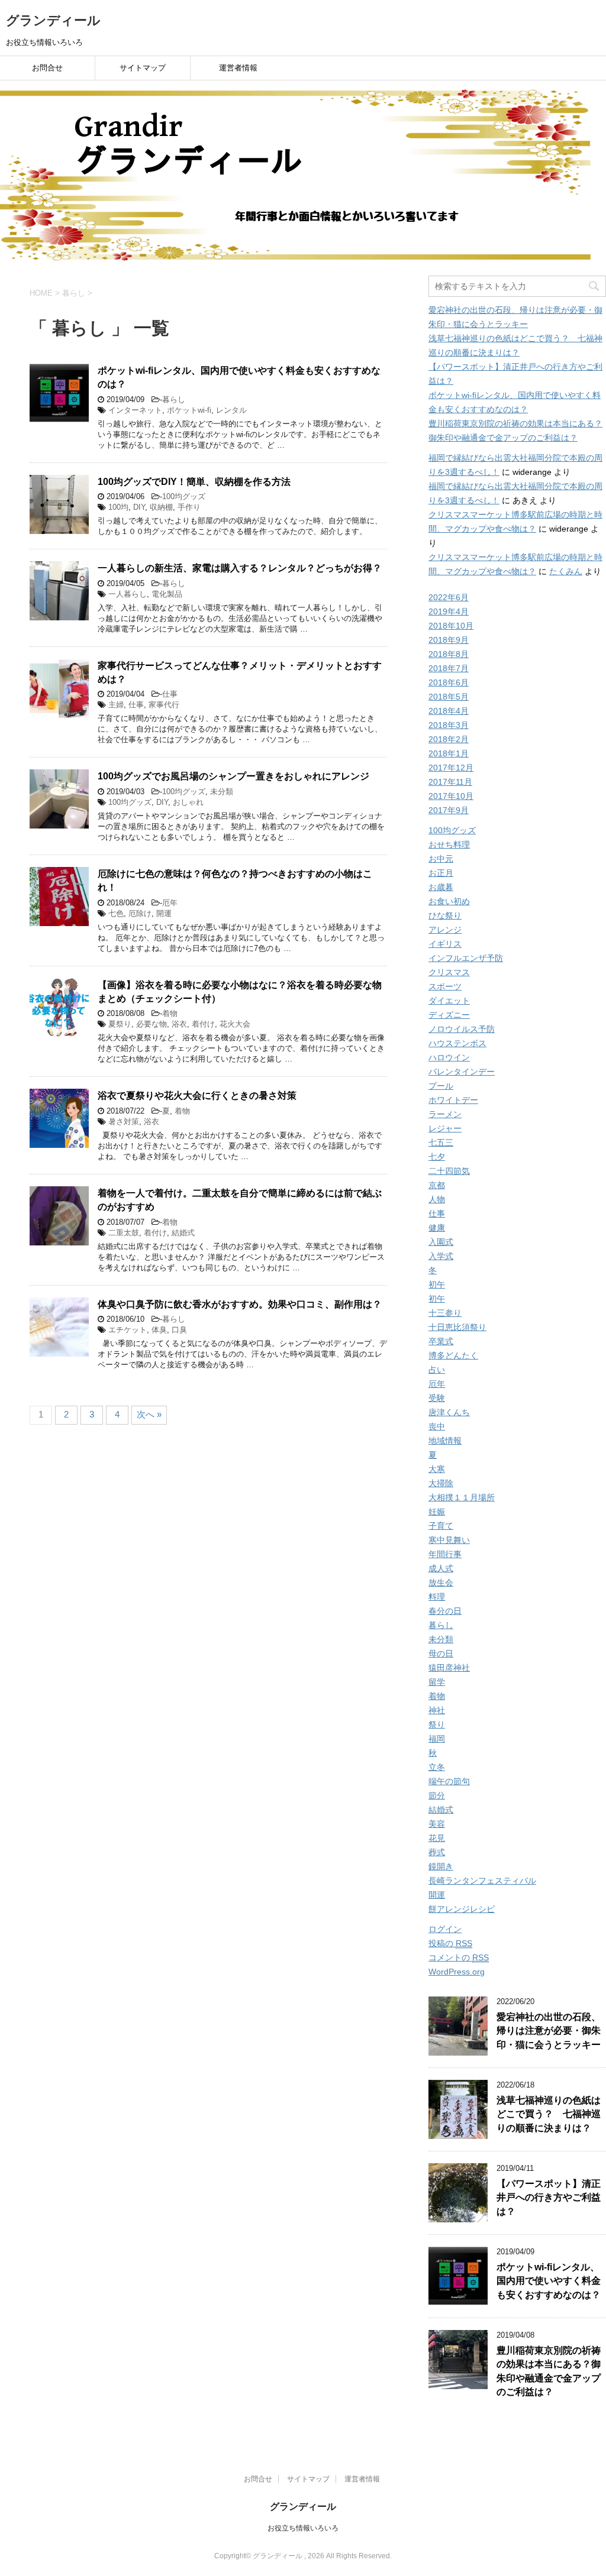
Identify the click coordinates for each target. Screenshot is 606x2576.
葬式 (437, 1852)
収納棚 (161, 507)
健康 (437, 1228)
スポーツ (445, 986)
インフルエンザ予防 (466, 958)
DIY (139, 507)
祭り (437, 1724)
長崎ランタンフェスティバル (482, 1881)
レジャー (445, 1128)
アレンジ (445, 930)
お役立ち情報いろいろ (303, 2528)
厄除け (140, 913)
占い (437, 1370)
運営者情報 (238, 68)
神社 (437, 1710)
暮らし (174, 399)
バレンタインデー (462, 1072)
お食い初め (449, 901)
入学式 (441, 1256)
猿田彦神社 (449, 1668)
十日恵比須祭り (457, 1327)
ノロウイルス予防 (462, 1029)
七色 (116, 913)
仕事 (170, 694)
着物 (170, 1013)
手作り (189, 507)
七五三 (441, 1143)
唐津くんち (449, 1412)
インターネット (135, 410)
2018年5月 (449, 697)
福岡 (437, 1739)
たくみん (566, 571)
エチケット (128, 1330)
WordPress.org (457, 1972)
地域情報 (445, 1441)
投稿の (450, 1943)
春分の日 (445, 1611)
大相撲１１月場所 (462, 1497)
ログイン (445, 1929)
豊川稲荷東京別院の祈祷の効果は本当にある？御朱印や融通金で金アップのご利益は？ (549, 2371)
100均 (118, 507)
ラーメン (445, 1114)
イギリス (445, 944)
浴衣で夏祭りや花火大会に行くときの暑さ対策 (197, 1096)
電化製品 (167, 594)
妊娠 (437, 1512)
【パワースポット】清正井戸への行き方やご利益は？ (549, 2198)
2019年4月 (449, 611)
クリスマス (449, 972)
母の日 (441, 1653)
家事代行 (164, 705)
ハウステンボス (457, 1043)
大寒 (437, 1469)
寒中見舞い (449, 1540)
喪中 (437, 1426)
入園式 (441, 1242)
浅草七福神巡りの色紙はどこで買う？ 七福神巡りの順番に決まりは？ (549, 2114)
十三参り (445, 1313)
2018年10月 (451, 626)
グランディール (53, 20)
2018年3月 (449, 725)
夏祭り (120, 1024)
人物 (437, 1199)
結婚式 (183, 1233)
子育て (441, 1526)
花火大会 (235, 1024)
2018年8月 (449, 654)
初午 (437, 1284)
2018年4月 (449, 711)
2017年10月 (451, 796)
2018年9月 (449, 640)
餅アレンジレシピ (462, 1909)
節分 (437, 1795)
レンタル (231, 410)
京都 (437, 1185)
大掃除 (441, 1483)
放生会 (441, 1583)
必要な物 (151, 1024)
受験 (437, 1398)
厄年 (170, 903)
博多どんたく (453, 1355)
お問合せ (47, 68)
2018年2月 (449, 739)
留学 (437, 1682)
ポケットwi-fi (189, 410)
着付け (203, 1024)
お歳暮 (441, 887)
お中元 (441, 859)
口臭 (179, 1330)
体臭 (159, 1330)
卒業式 (441, 1341)
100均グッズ (184, 496)
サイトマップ (143, 68)
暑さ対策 (124, 1122)
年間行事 (445, 1554)
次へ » (149, 1414)
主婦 (116, 705)
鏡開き (441, 1866)
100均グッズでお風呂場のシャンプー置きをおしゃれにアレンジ (233, 776)
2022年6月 (449, 597)
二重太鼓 (124, 1233)
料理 (437, 1597)
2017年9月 (449, 810)
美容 (437, 1824)
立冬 (437, 1767)
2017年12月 (451, 768)
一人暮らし (128, 594)
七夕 (437, 1157)
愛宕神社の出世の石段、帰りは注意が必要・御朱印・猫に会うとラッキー (549, 2031)
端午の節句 (449, 1781)
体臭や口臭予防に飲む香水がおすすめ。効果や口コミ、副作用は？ (240, 1304)
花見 (437, 1838)
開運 (164, 913)
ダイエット (449, 1001)
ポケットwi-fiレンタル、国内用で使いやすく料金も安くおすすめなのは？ (549, 2281)
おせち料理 (449, 844)
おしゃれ (188, 802)
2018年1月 (449, 753)
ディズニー (449, 1015)
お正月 (441, 873)
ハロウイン (449, 1057)
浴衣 (179, 1024)
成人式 (441, 1568)
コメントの (459, 1957)
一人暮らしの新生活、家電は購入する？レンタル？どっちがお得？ (240, 568)
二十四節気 (449, 1171)
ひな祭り (445, 915)
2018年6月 (449, 682)
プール (441, 1086)
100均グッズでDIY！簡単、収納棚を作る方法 (194, 482)
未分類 (222, 792)
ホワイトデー (453, 1100)
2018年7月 (449, 668)
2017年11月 (450, 782)
